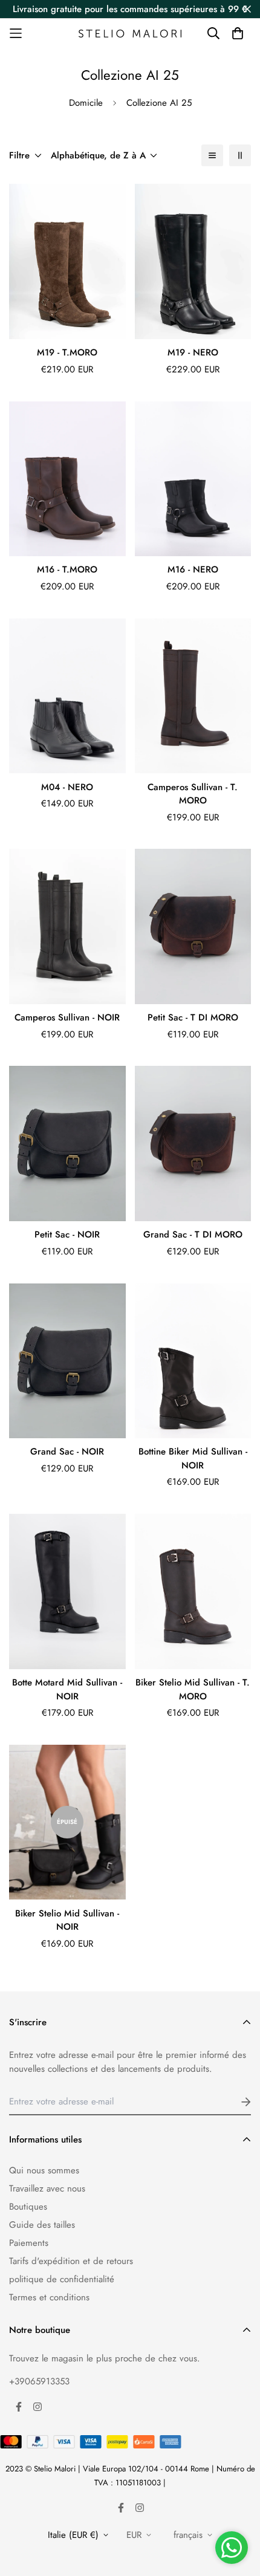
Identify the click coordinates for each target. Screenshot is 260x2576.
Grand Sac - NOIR (67, 1452)
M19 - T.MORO (67, 352)
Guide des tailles (42, 2225)
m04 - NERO (67, 787)
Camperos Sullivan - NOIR (67, 1017)
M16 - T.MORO (67, 569)
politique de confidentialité (62, 2279)
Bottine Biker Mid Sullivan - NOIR (193, 1458)
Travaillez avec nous (47, 2188)
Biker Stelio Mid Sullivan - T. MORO (193, 1689)
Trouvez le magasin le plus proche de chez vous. (105, 2358)
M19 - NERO (193, 352)
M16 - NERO (193, 569)
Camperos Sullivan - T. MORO (193, 794)
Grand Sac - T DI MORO (193, 1234)
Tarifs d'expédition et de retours (71, 2261)
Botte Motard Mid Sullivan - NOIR (67, 1689)
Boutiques (28, 2207)
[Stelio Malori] (130, 33)
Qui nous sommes (44, 2170)
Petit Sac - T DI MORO (193, 1017)
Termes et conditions (49, 2297)
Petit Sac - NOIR (67, 1234)
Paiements (29, 2243)
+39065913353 (39, 2381)
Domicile (86, 103)
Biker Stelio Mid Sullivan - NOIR (67, 1920)
